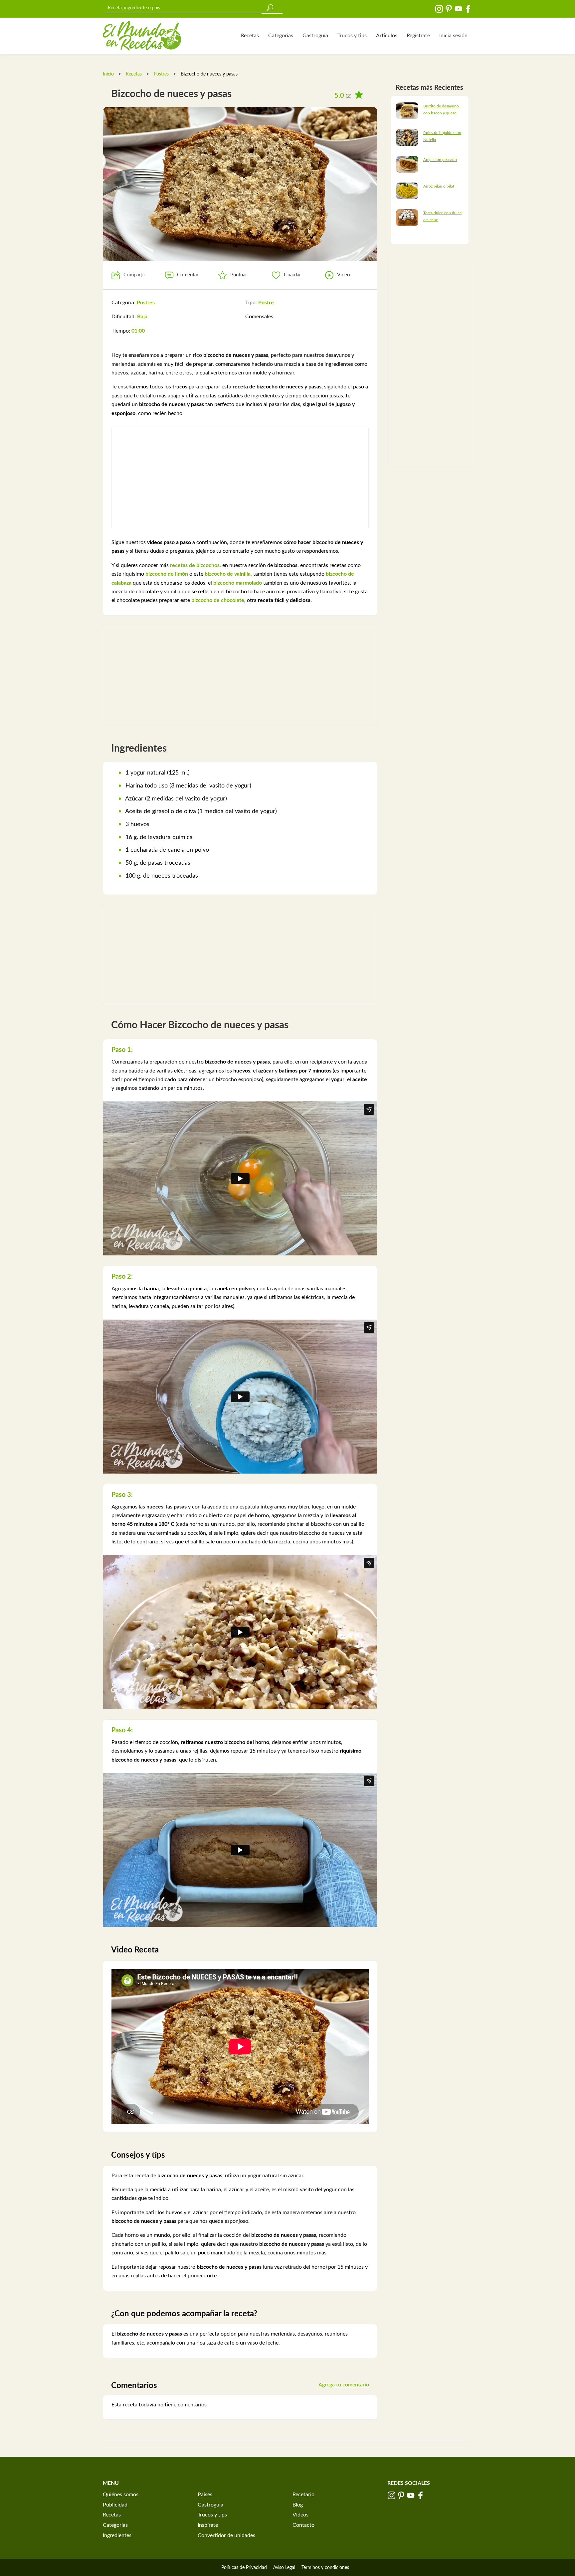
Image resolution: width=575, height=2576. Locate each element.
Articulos (387, 36)
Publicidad (115, 2505)
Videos (300, 2515)
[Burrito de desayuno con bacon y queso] (407, 110)
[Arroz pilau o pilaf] (407, 191)
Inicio (108, 74)
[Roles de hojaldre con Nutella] (407, 137)
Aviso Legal (284, 2568)
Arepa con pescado (440, 160)
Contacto (303, 2525)
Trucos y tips (352, 36)
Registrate (418, 36)
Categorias (281, 36)
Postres (161, 74)
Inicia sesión (453, 36)
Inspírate (208, 2525)
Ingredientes (117, 2535)
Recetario (303, 2495)
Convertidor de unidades (226, 2535)
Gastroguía (315, 36)
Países (205, 2495)
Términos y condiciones (325, 2568)
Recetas (250, 36)
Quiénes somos (121, 2495)
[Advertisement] (240, 478)
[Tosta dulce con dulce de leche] (407, 217)
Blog (298, 2505)
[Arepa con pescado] (407, 164)
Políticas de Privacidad (244, 2568)
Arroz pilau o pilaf (439, 186)
